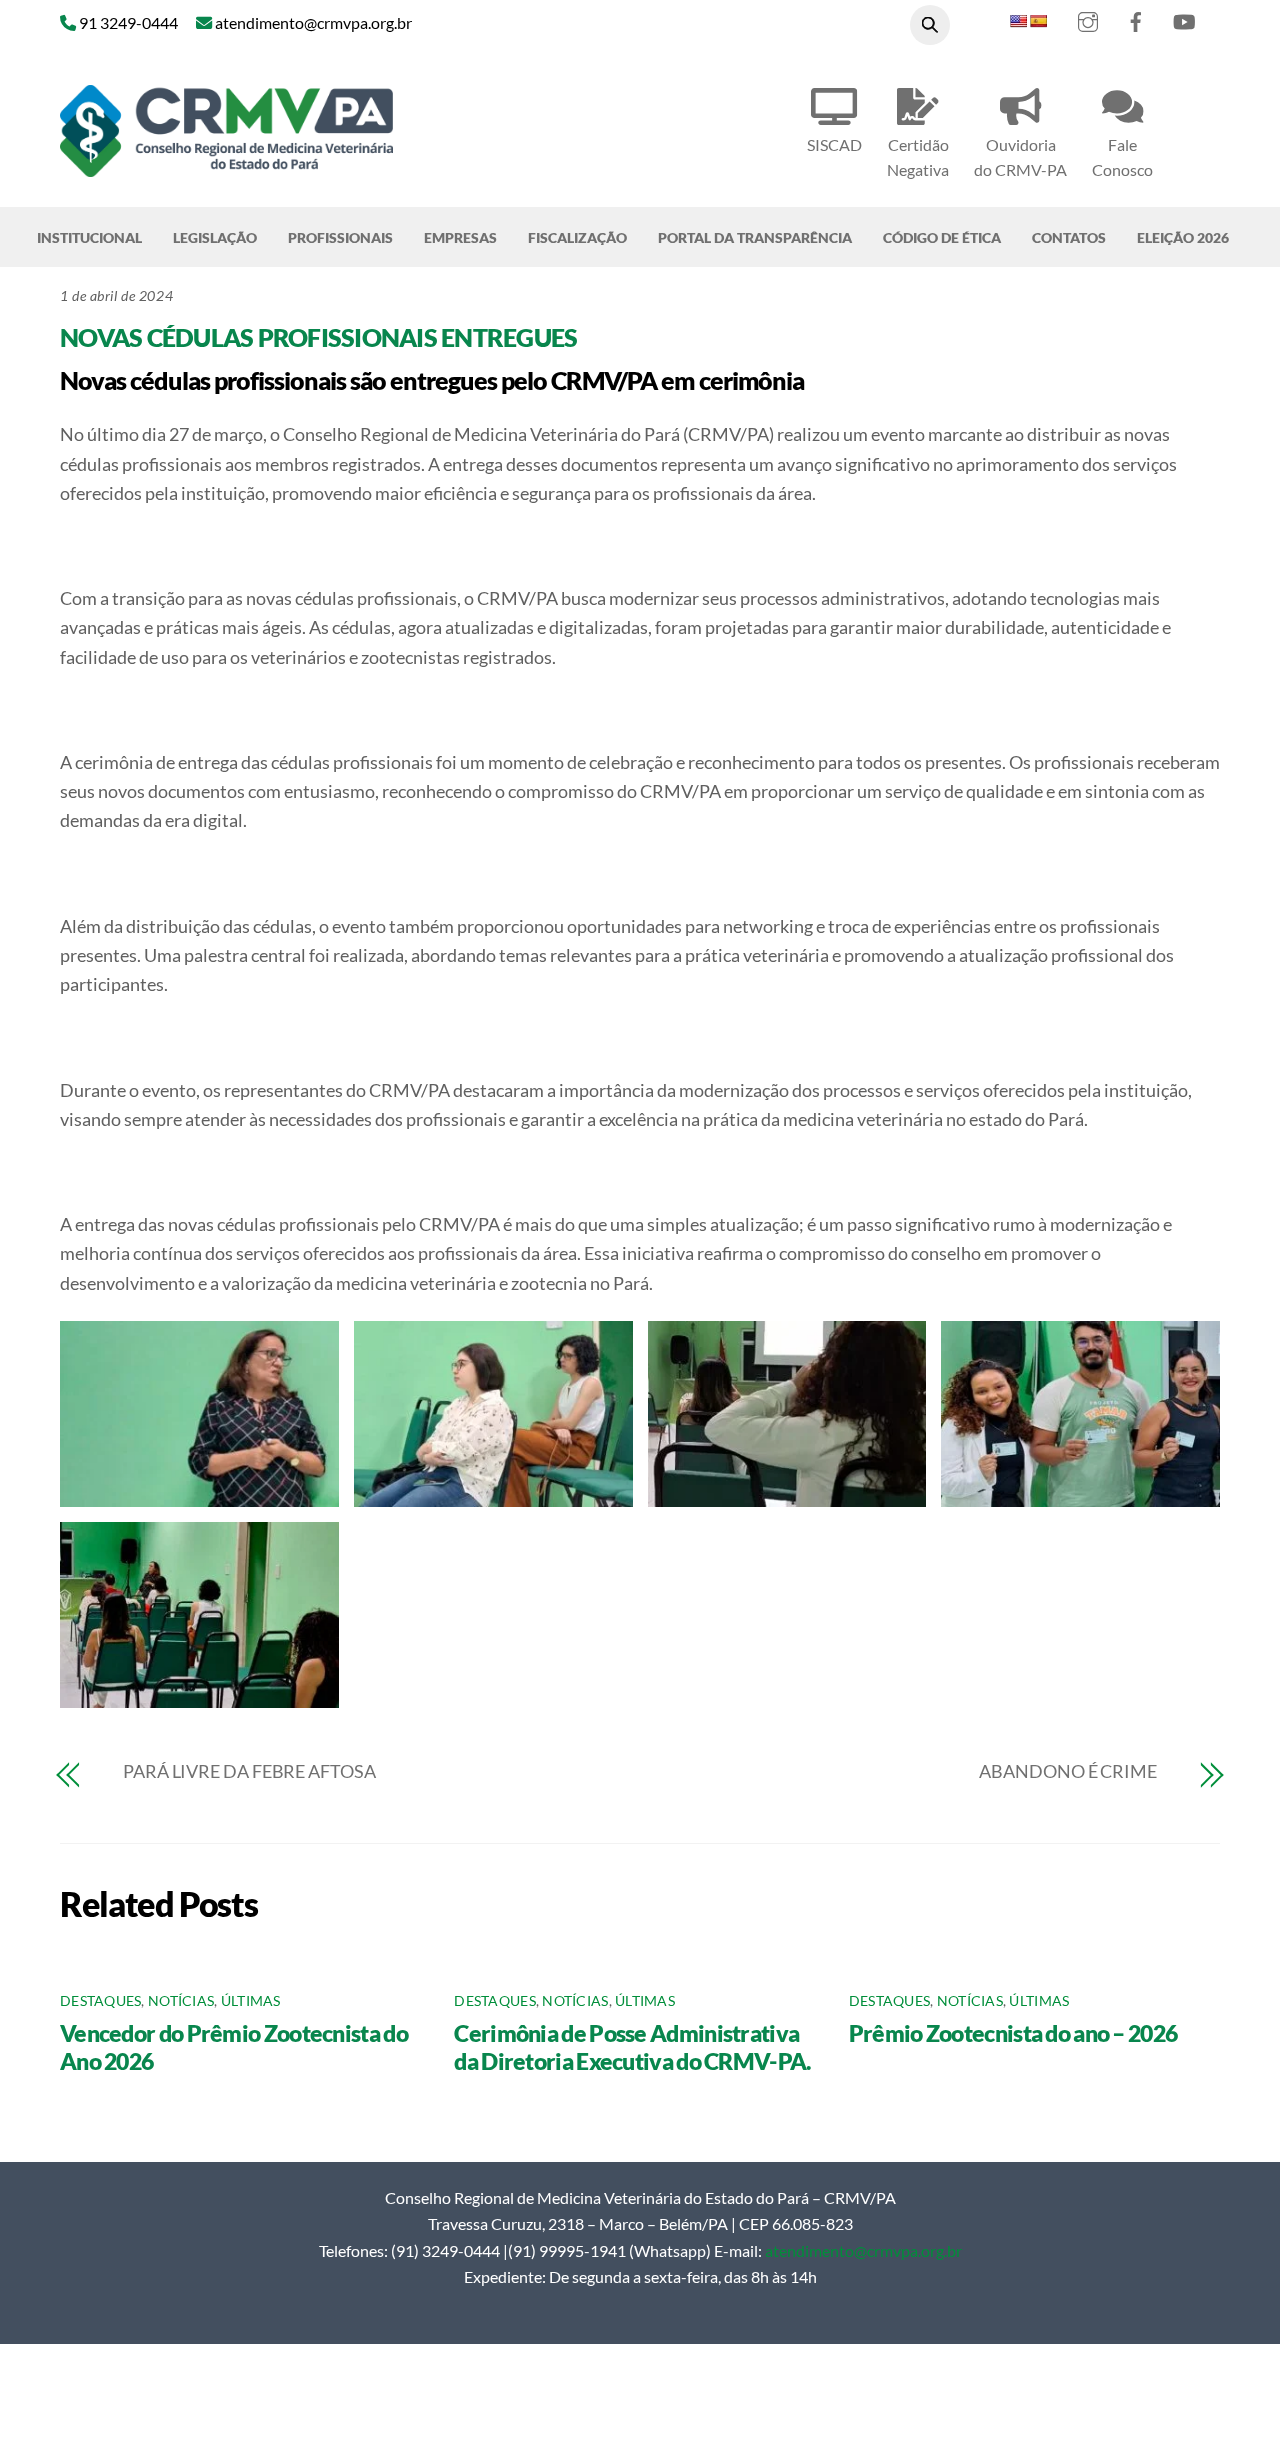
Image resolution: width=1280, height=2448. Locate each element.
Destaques (100, 2001)
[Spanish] (1038, 21)
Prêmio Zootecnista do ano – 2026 (1013, 2033)
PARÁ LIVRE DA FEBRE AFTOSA (249, 1771)
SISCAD (834, 144)
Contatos (1069, 237)
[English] (1018, 21)
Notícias (181, 2001)
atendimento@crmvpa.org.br (863, 2250)
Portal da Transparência (755, 237)
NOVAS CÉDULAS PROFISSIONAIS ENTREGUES (318, 337)
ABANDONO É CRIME (1068, 1771)
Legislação (215, 237)
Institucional (89, 237)
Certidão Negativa (918, 157)
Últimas (251, 2001)
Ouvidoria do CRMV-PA (1020, 157)
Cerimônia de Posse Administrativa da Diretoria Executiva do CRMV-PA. (632, 2047)
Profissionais (340, 237)
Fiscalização (577, 237)
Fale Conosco (1122, 157)
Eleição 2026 (1183, 237)
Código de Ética (942, 237)
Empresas (460, 237)
